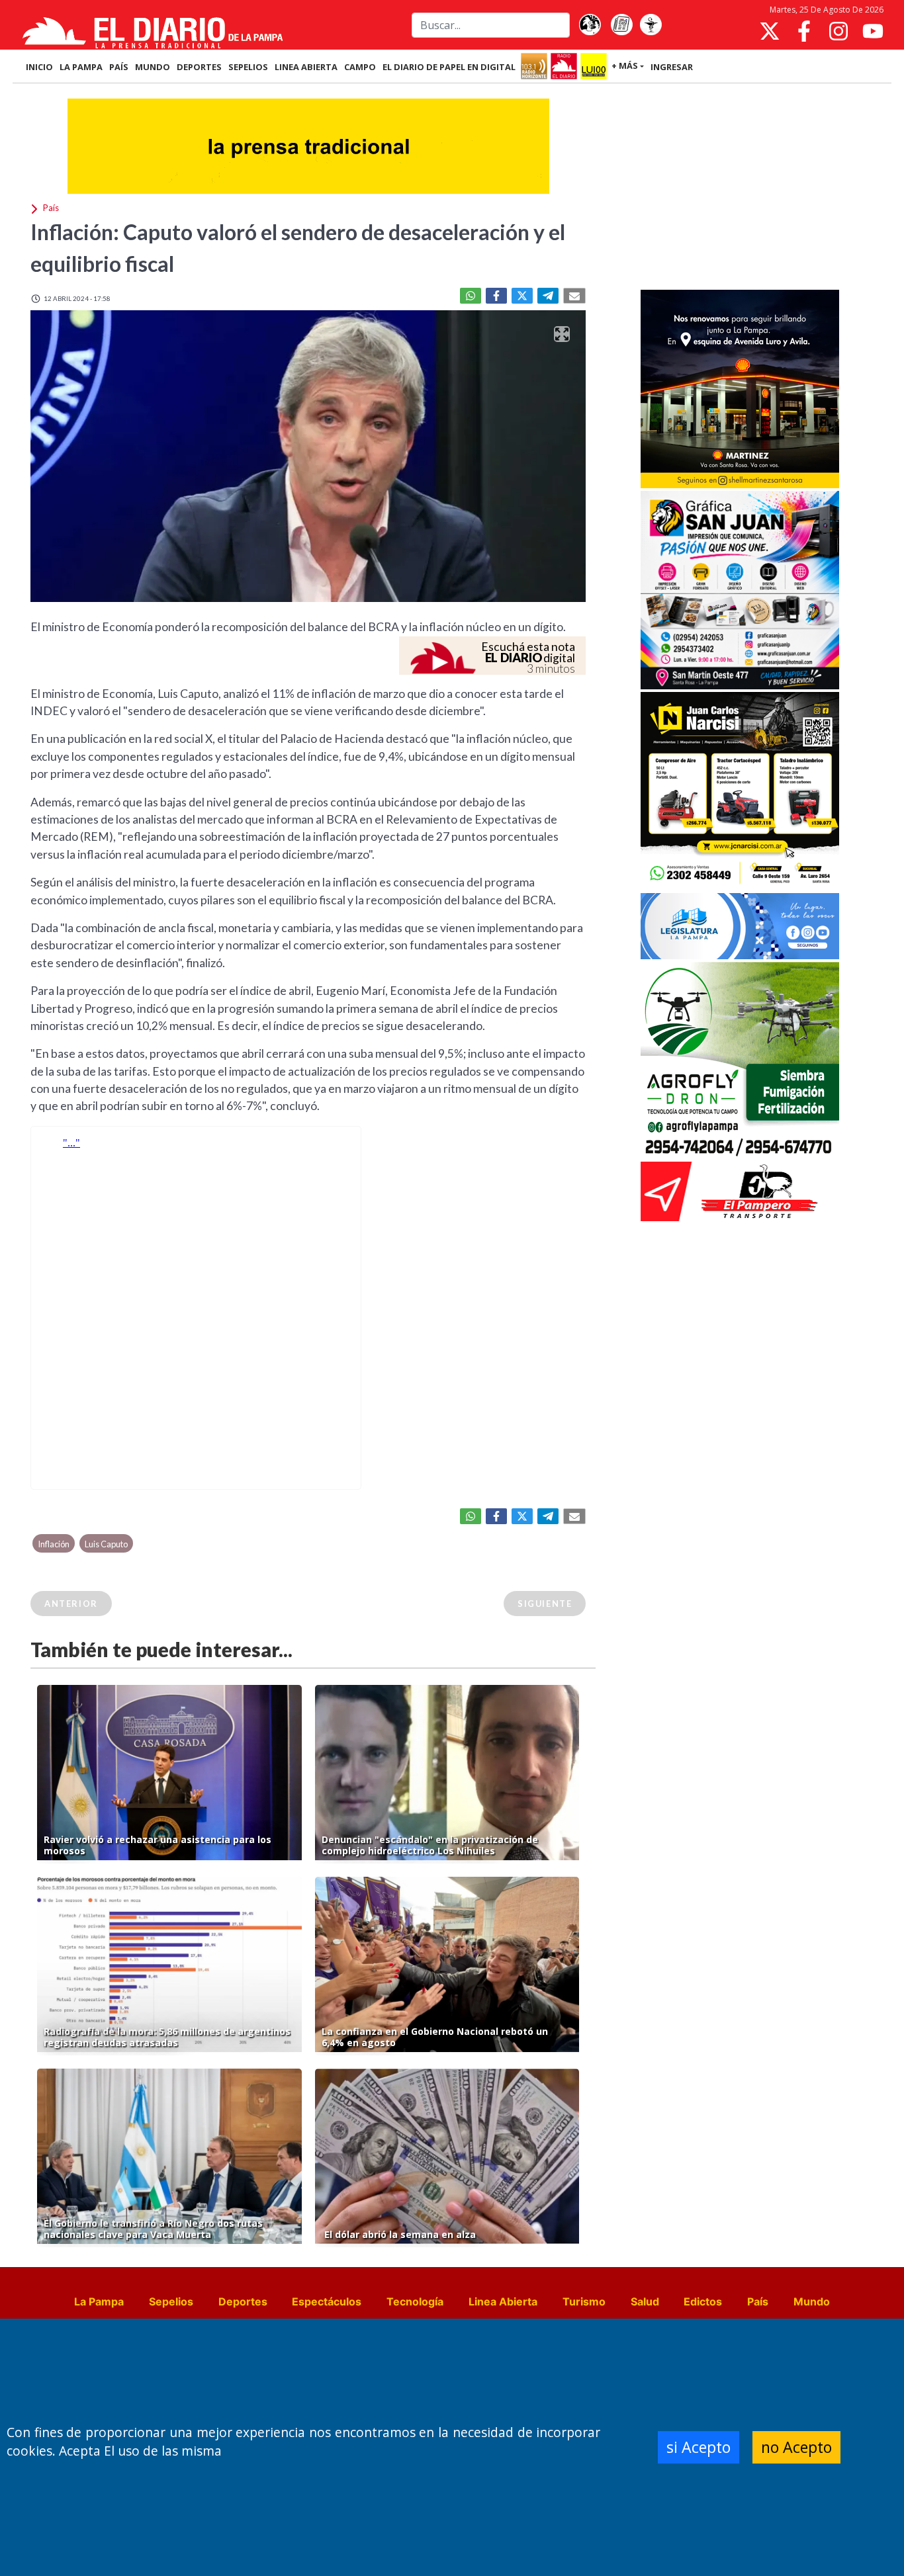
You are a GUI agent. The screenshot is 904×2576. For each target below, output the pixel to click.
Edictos (703, 2301)
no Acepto (796, 2447)
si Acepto (699, 2447)
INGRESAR (672, 67)
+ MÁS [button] (625, 65)
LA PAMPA (81, 67)
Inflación (54, 1544)
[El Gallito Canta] (590, 25)
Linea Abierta (503, 2301)
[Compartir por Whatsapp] (471, 296)
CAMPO (360, 67)
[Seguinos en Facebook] (804, 31)
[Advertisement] (740, 188)
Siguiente (545, 1604)
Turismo (584, 2301)
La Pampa (99, 2301)
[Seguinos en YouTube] (873, 31)
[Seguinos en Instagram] (838, 31)
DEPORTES (199, 67)
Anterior (71, 1604)
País (758, 2301)
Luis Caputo (106, 1544)
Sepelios (171, 2301)
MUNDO (153, 67)
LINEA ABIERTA (306, 67)
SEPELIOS (248, 67)
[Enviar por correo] (574, 296)
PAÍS (119, 67)
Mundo (812, 2301)
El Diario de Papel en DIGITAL (449, 67)
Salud (645, 2301)
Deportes (243, 2301)
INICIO (39, 67)
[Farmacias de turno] (651, 25)
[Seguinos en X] (770, 31)
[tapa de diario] (621, 25)
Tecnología (415, 2301)
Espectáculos (327, 2301)
